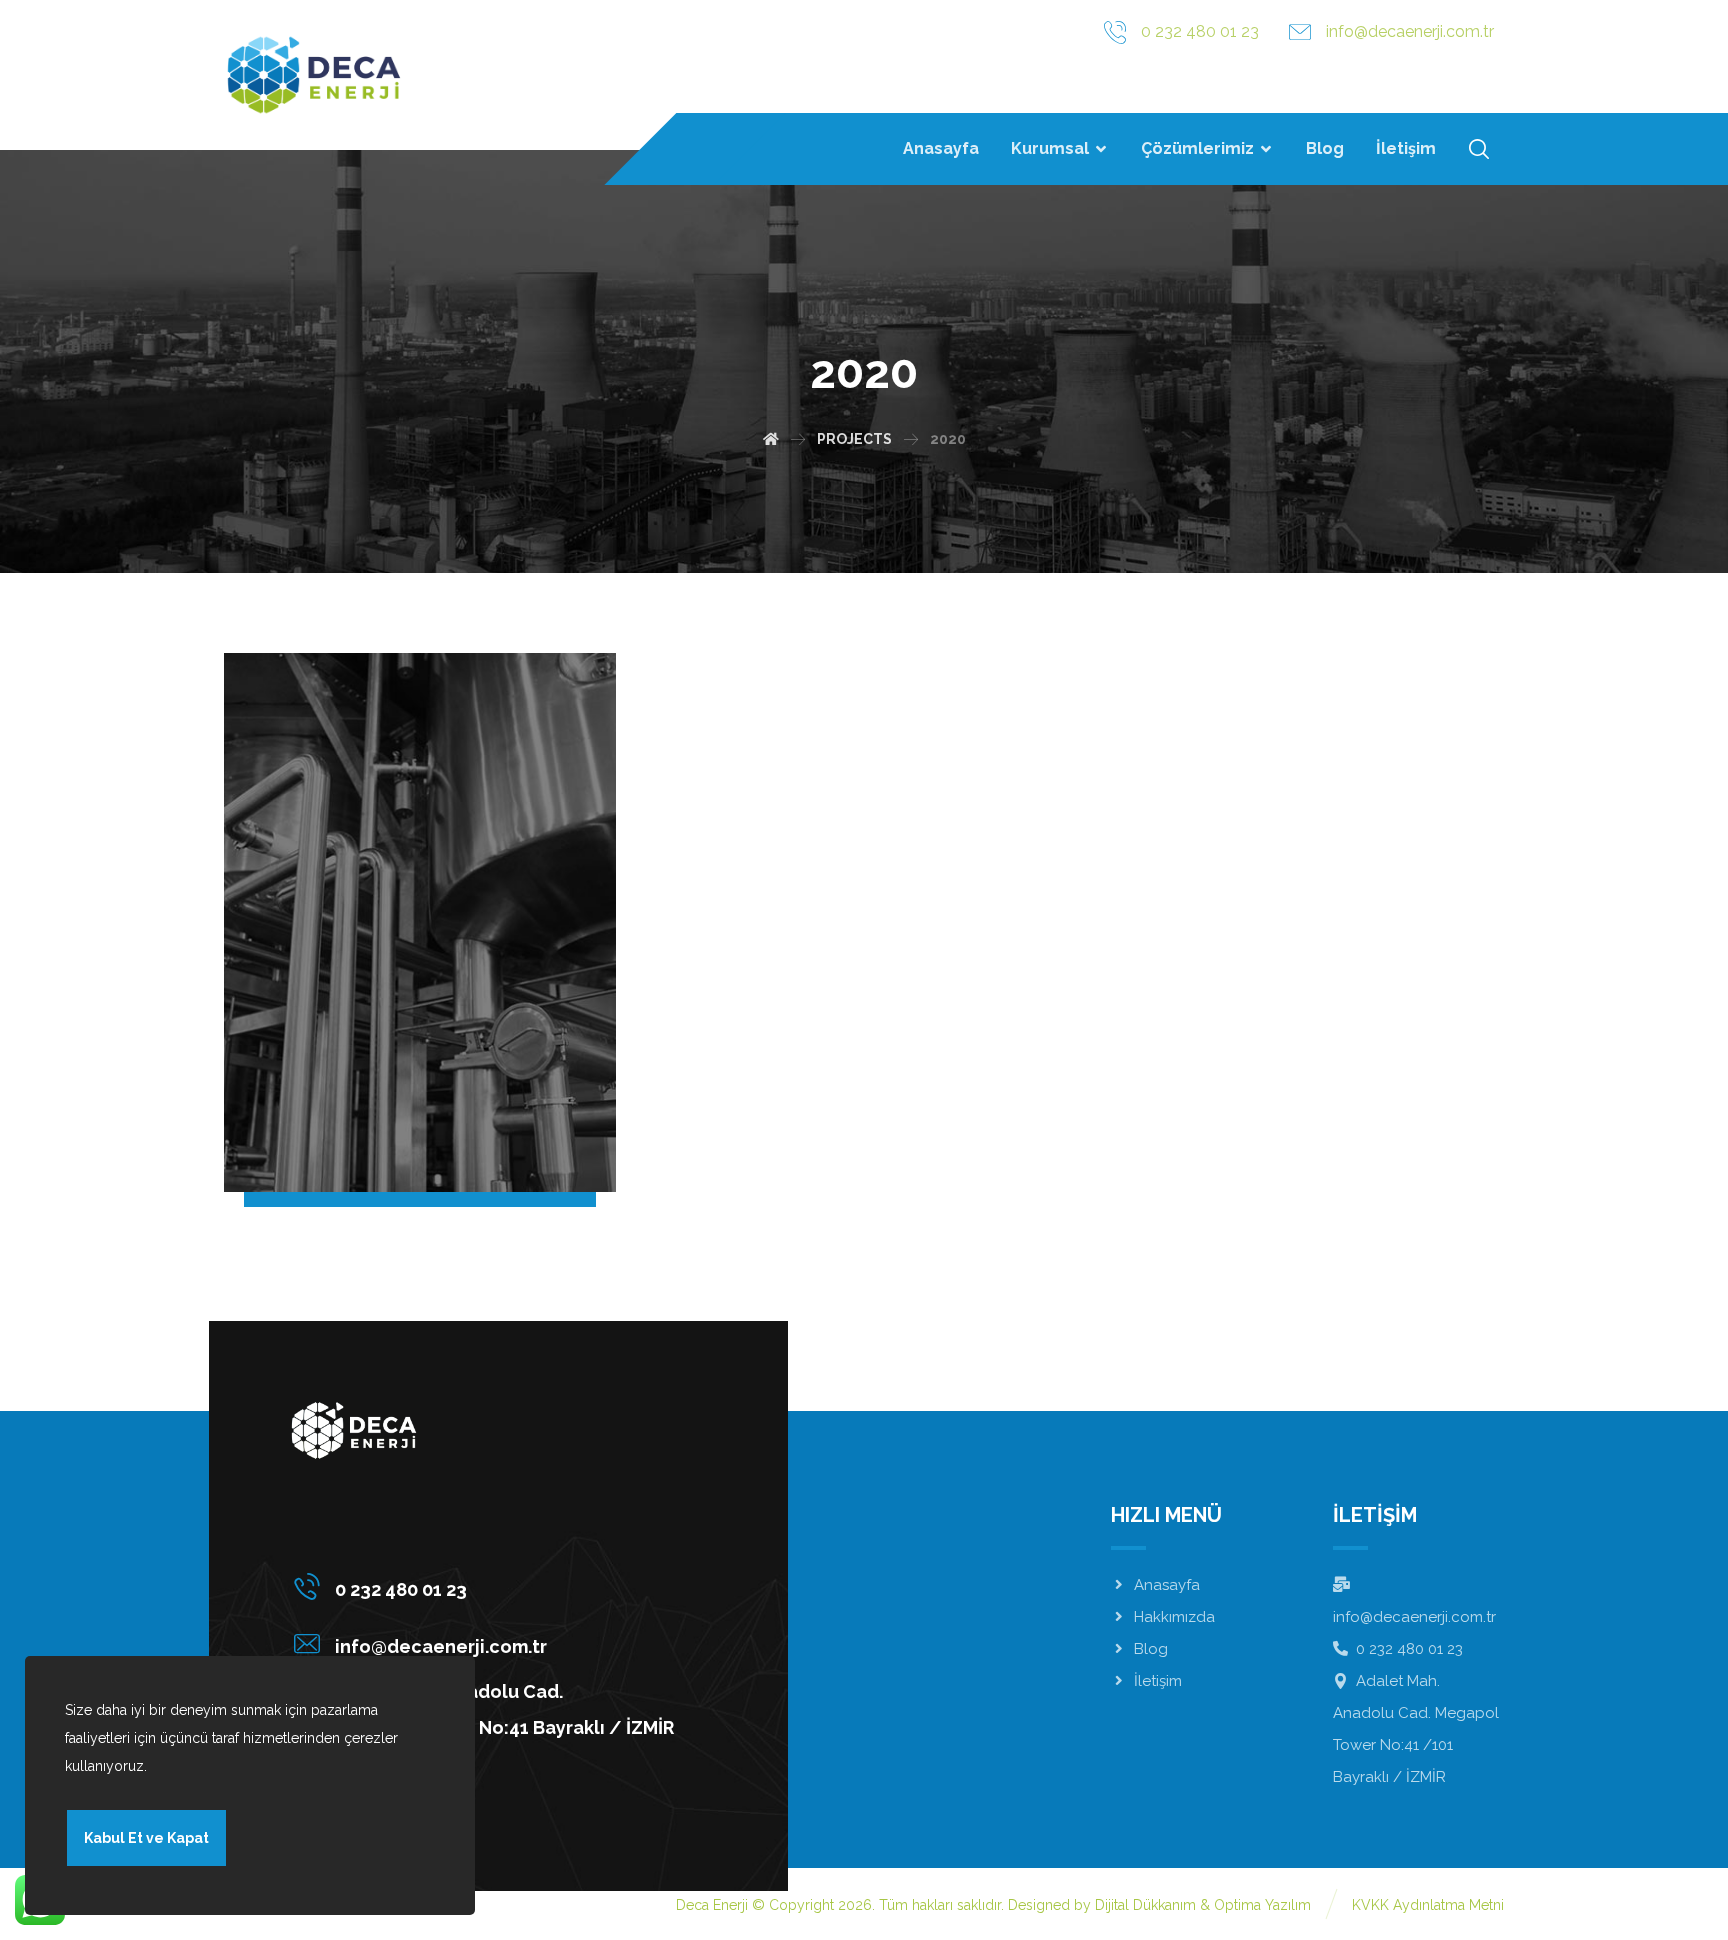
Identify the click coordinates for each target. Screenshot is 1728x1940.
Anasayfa (1167, 1585)
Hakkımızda (1174, 1617)
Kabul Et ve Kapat (146, 1838)
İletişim (1158, 1681)
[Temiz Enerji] (314, 75)
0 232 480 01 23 (1409, 1649)
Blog (1151, 1649)
